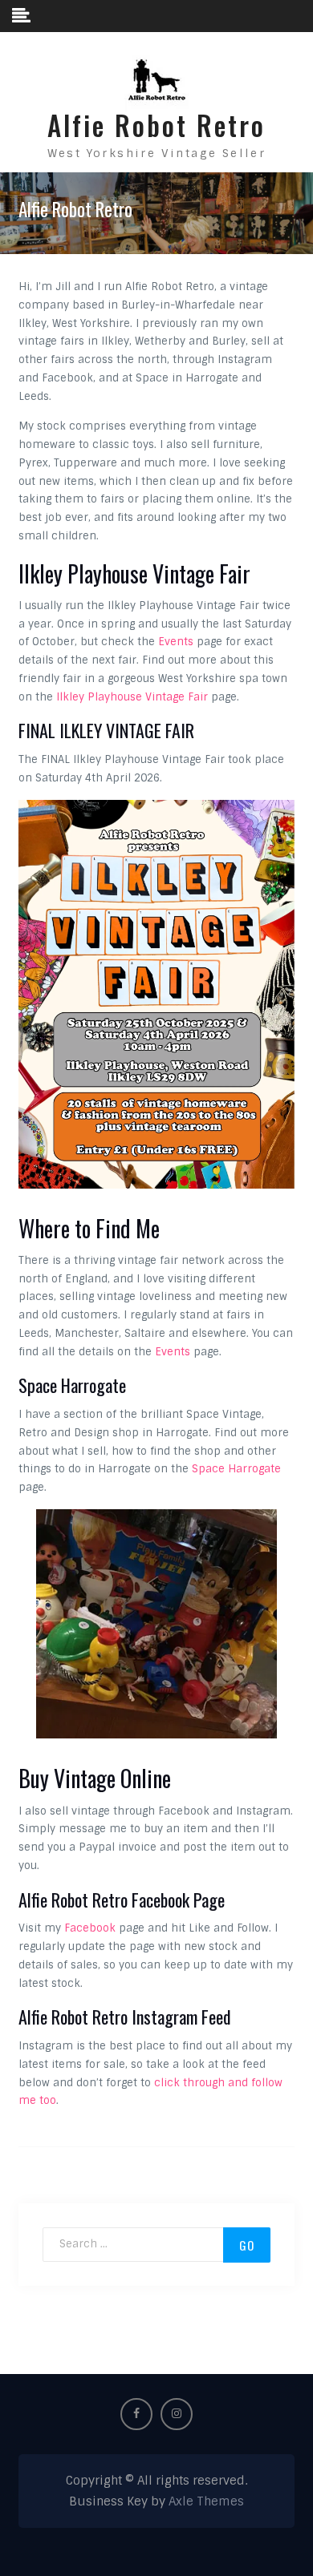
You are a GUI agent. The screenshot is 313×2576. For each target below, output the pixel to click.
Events (176, 642)
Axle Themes (206, 2501)
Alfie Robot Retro (156, 125)
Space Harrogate (236, 1469)
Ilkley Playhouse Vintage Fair (132, 697)
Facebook (90, 1928)
